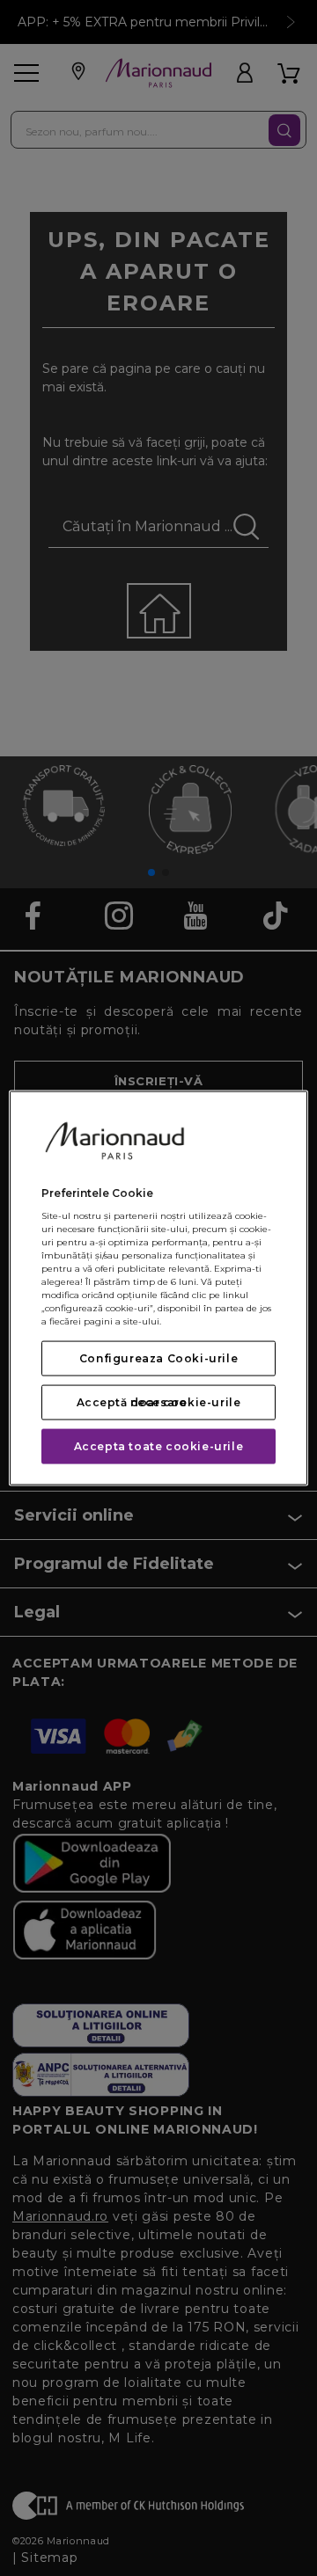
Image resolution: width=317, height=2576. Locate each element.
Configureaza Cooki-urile (158, 1358)
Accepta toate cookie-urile (159, 1446)
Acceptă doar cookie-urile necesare (159, 1402)
